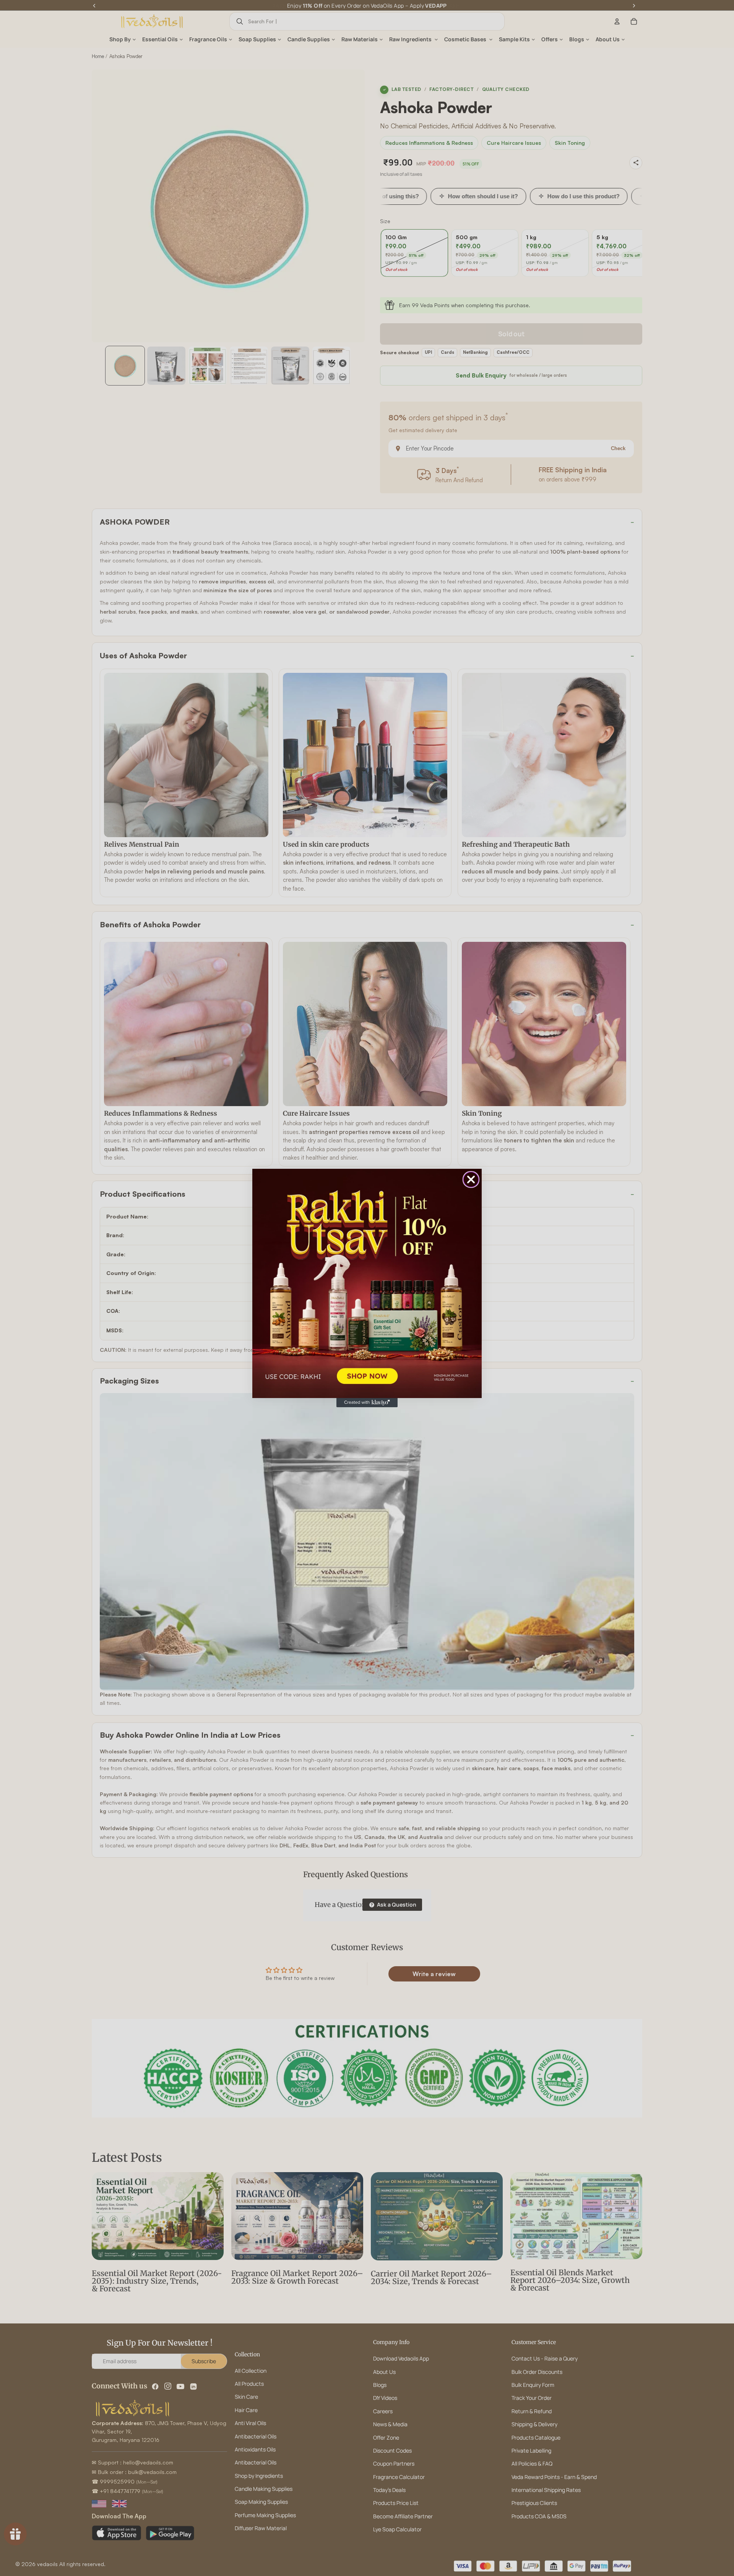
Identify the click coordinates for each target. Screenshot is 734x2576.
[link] (367, 1283)
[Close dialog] (471, 1179)
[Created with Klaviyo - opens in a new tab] (367, 1403)
